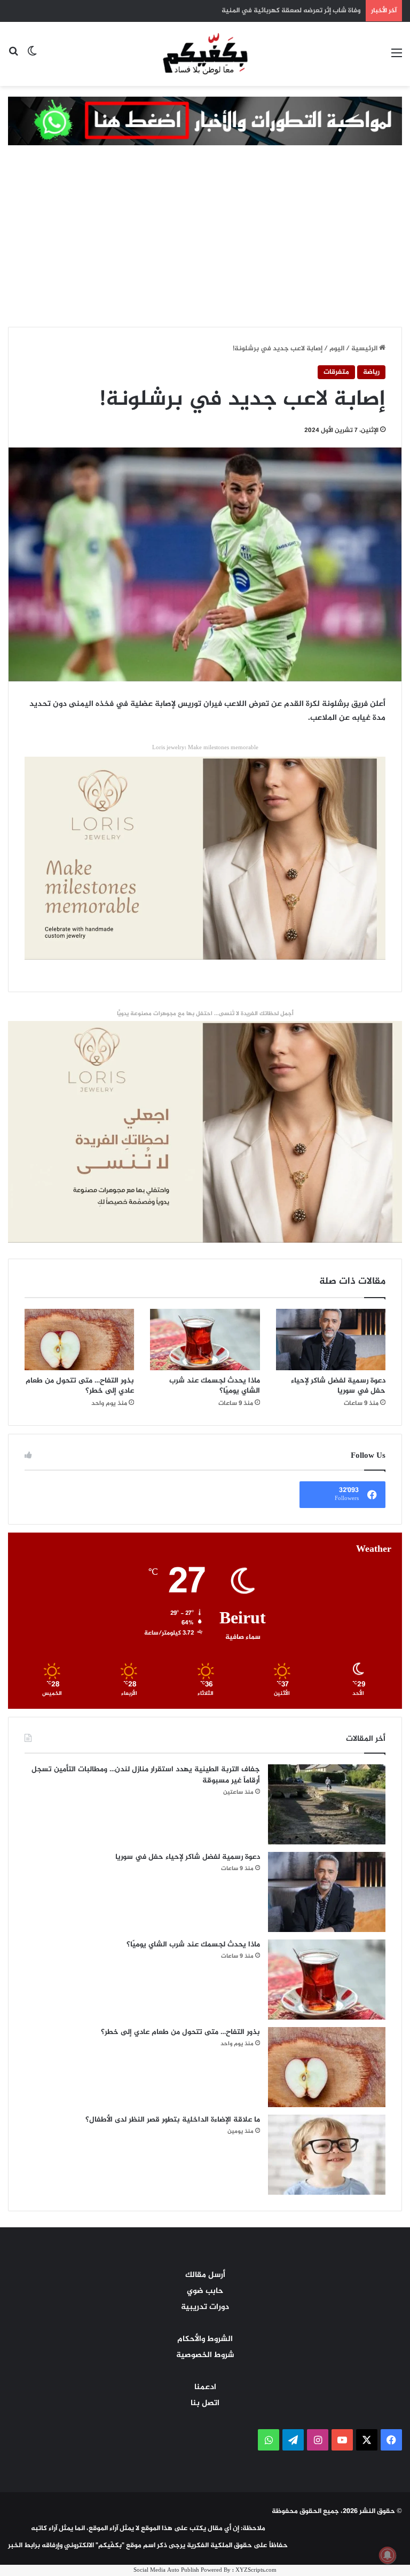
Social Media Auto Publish (166, 2570)
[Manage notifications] (388, 2555)
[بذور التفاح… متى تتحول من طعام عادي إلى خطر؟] (79, 1340)
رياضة (371, 372)
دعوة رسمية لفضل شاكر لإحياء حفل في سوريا (338, 1386)
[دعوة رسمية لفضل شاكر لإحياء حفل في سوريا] (331, 1340)
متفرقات (336, 372)
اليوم (337, 349)
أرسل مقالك (205, 2275)
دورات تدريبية (205, 2307)
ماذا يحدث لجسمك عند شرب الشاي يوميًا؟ (215, 1386)
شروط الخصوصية (205, 2355)
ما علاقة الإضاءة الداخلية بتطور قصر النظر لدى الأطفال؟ (173, 2120)
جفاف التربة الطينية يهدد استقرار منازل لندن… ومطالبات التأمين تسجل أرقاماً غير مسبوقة (146, 1775)
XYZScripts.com (256, 2570)
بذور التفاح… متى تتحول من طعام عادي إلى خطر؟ (80, 1386)
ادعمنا (205, 2387)
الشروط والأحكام (205, 2339)
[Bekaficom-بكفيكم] (205, 53)
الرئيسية (365, 349)
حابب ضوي (205, 2291)
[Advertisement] (205, 247)
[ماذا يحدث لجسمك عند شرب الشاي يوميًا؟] (205, 1340)
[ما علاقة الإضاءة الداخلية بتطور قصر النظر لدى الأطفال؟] (327, 2155)
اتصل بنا (205, 2403)
